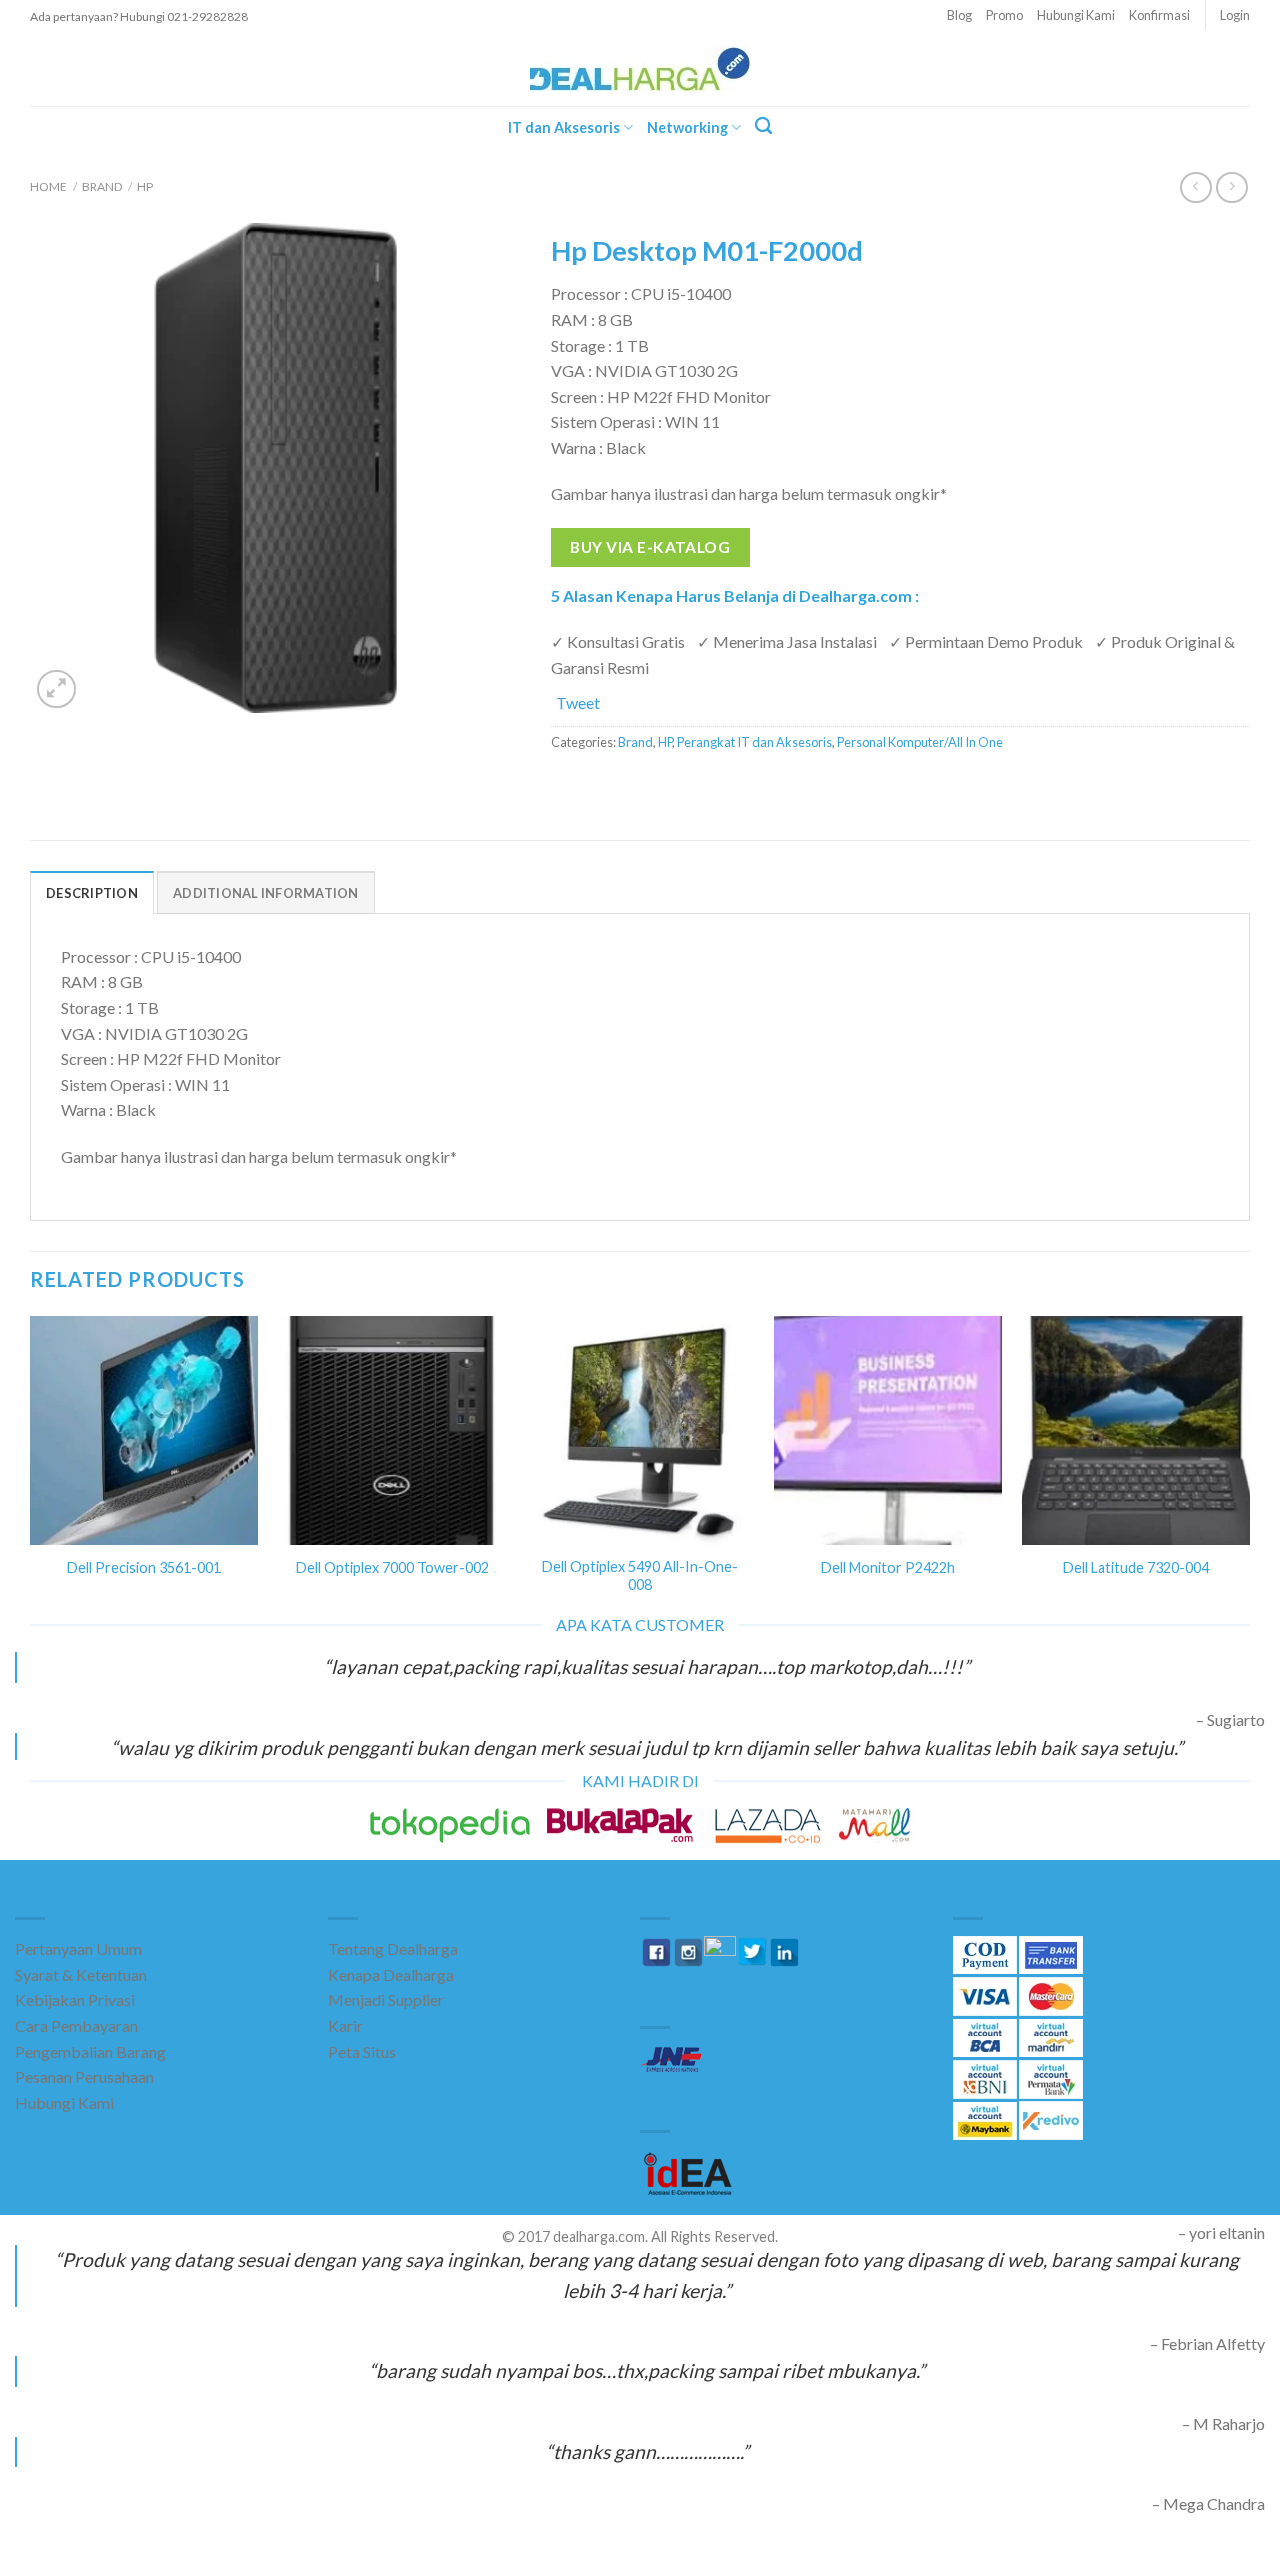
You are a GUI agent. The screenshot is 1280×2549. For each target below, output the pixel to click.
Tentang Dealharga (393, 1948)
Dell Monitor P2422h (888, 1567)
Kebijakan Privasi (75, 1999)
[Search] (763, 126)
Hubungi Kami (1076, 15)
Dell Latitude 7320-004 (1136, 1567)
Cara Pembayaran (76, 2025)
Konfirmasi (1159, 15)
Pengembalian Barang (90, 2051)
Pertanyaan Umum (78, 1948)
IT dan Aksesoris (564, 127)
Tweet (578, 702)
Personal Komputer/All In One (920, 742)
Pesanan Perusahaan (84, 2076)
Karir (345, 2025)
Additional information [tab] (266, 893)
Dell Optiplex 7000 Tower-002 (392, 1567)
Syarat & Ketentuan (81, 1974)
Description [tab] (92, 893)
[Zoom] (56, 689)
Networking (687, 127)
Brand (102, 186)
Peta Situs (362, 2051)
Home (48, 186)
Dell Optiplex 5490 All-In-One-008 (640, 1576)
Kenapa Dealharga (391, 1974)
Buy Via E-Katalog (650, 547)
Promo (1004, 15)
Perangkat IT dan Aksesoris (754, 742)
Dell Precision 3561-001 (144, 1567)
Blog (959, 15)
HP (145, 186)
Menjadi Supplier (386, 1999)
